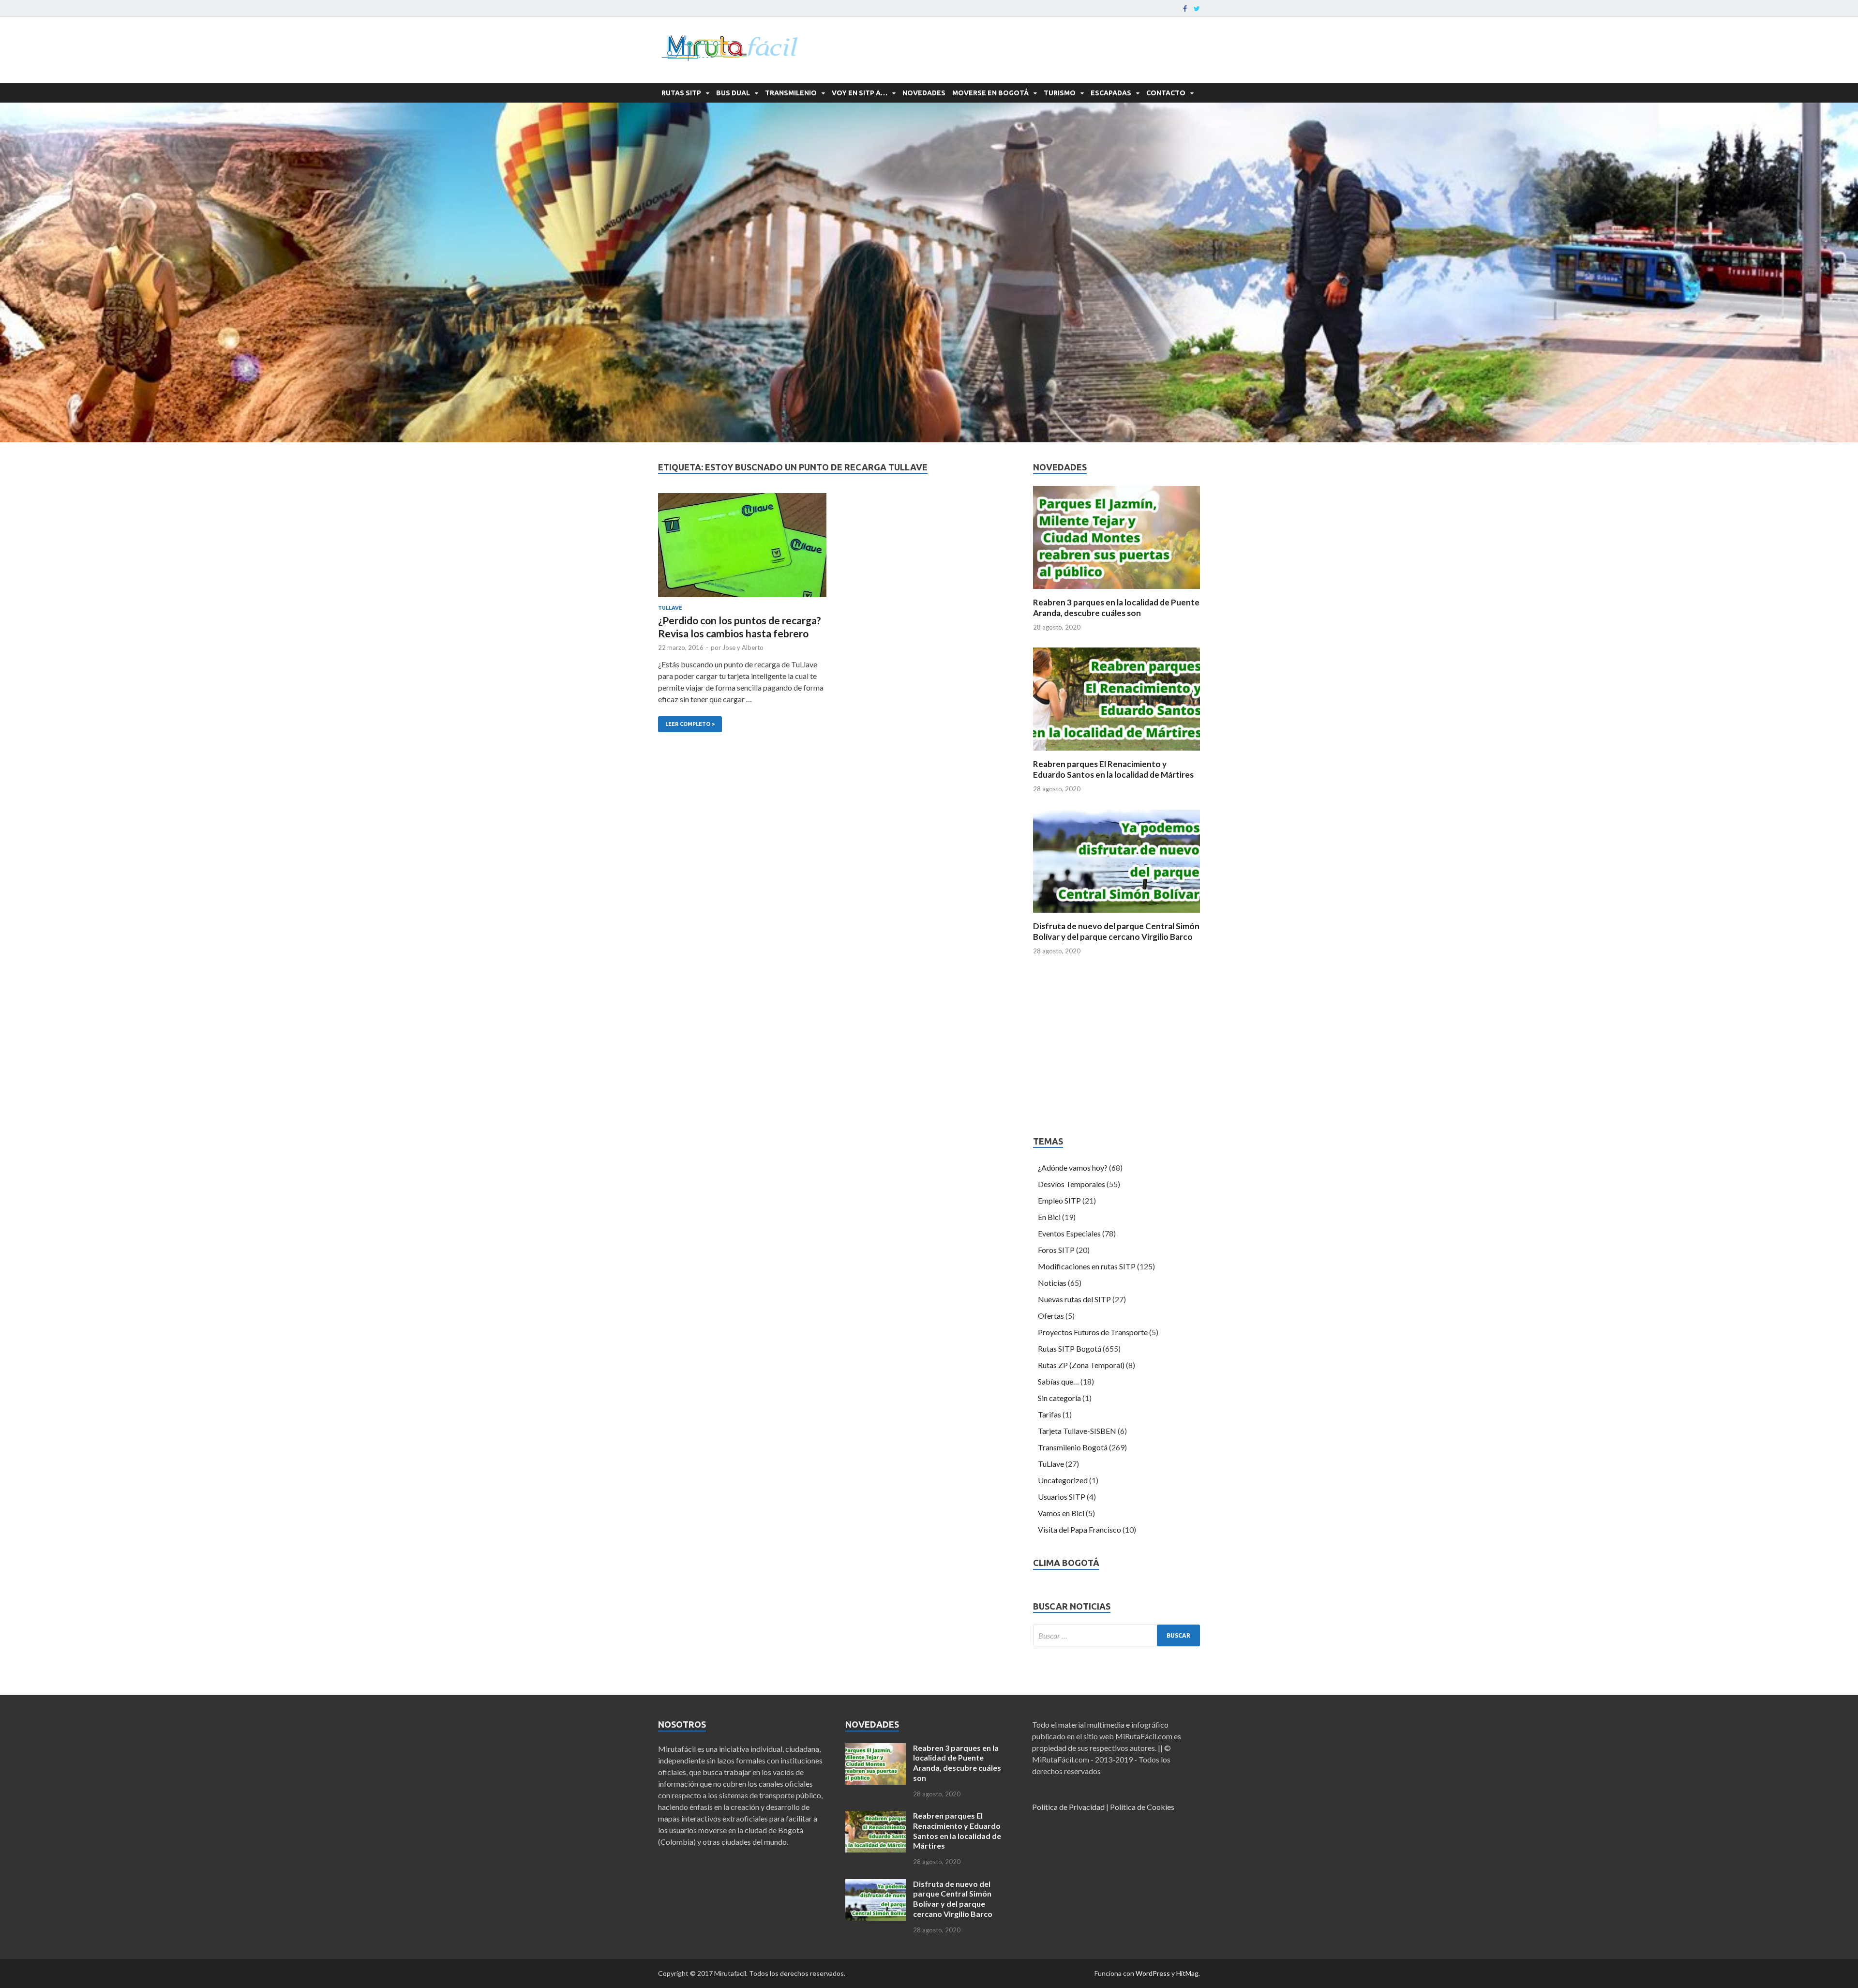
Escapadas (1111, 93)
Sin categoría (1059, 1398)
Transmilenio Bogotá (1073, 1447)
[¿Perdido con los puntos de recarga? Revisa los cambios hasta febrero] (742, 549)
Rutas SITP (681, 93)
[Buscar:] (1116, 1635)
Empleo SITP (1059, 1200)
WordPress (1153, 1973)
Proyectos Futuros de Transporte (1093, 1332)
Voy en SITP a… (860, 93)
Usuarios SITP (1062, 1497)
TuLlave (670, 608)
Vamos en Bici (1061, 1513)
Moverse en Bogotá (990, 93)
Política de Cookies (1142, 1807)
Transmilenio (791, 93)
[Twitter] (1197, 9)
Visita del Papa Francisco (1079, 1529)
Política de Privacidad (1068, 1807)
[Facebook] (1185, 9)
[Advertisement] (1116, 1049)
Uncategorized (1063, 1480)
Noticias (1052, 1283)
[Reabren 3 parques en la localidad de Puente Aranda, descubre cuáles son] (1116, 591)
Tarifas (1049, 1414)
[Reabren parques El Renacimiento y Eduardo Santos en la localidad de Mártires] (1116, 753)
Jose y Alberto (743, 648)
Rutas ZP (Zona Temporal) (1081, 1365)
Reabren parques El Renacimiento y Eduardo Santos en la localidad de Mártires (1113, 769)
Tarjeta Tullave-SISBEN (1077, 1431)
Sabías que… (1058, 1381)
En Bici (1049, 1217)
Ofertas (1051, 1316)
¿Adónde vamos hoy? (1073, 1167)
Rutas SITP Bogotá (1070, 1348)
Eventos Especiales (1069, 1233)
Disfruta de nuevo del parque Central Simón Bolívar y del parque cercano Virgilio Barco (1116, 931)
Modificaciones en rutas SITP (1087, 1266)
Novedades (924, 93)
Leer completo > (686, 722)
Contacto (1166, 93)
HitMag (1187, 1973)
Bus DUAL (733, 93)
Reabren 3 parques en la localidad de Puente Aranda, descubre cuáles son (1116, 608)
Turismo (1060, 93)
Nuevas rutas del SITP (1074, 1299)
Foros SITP (1056, 1250)
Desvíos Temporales (1071, 1184)
